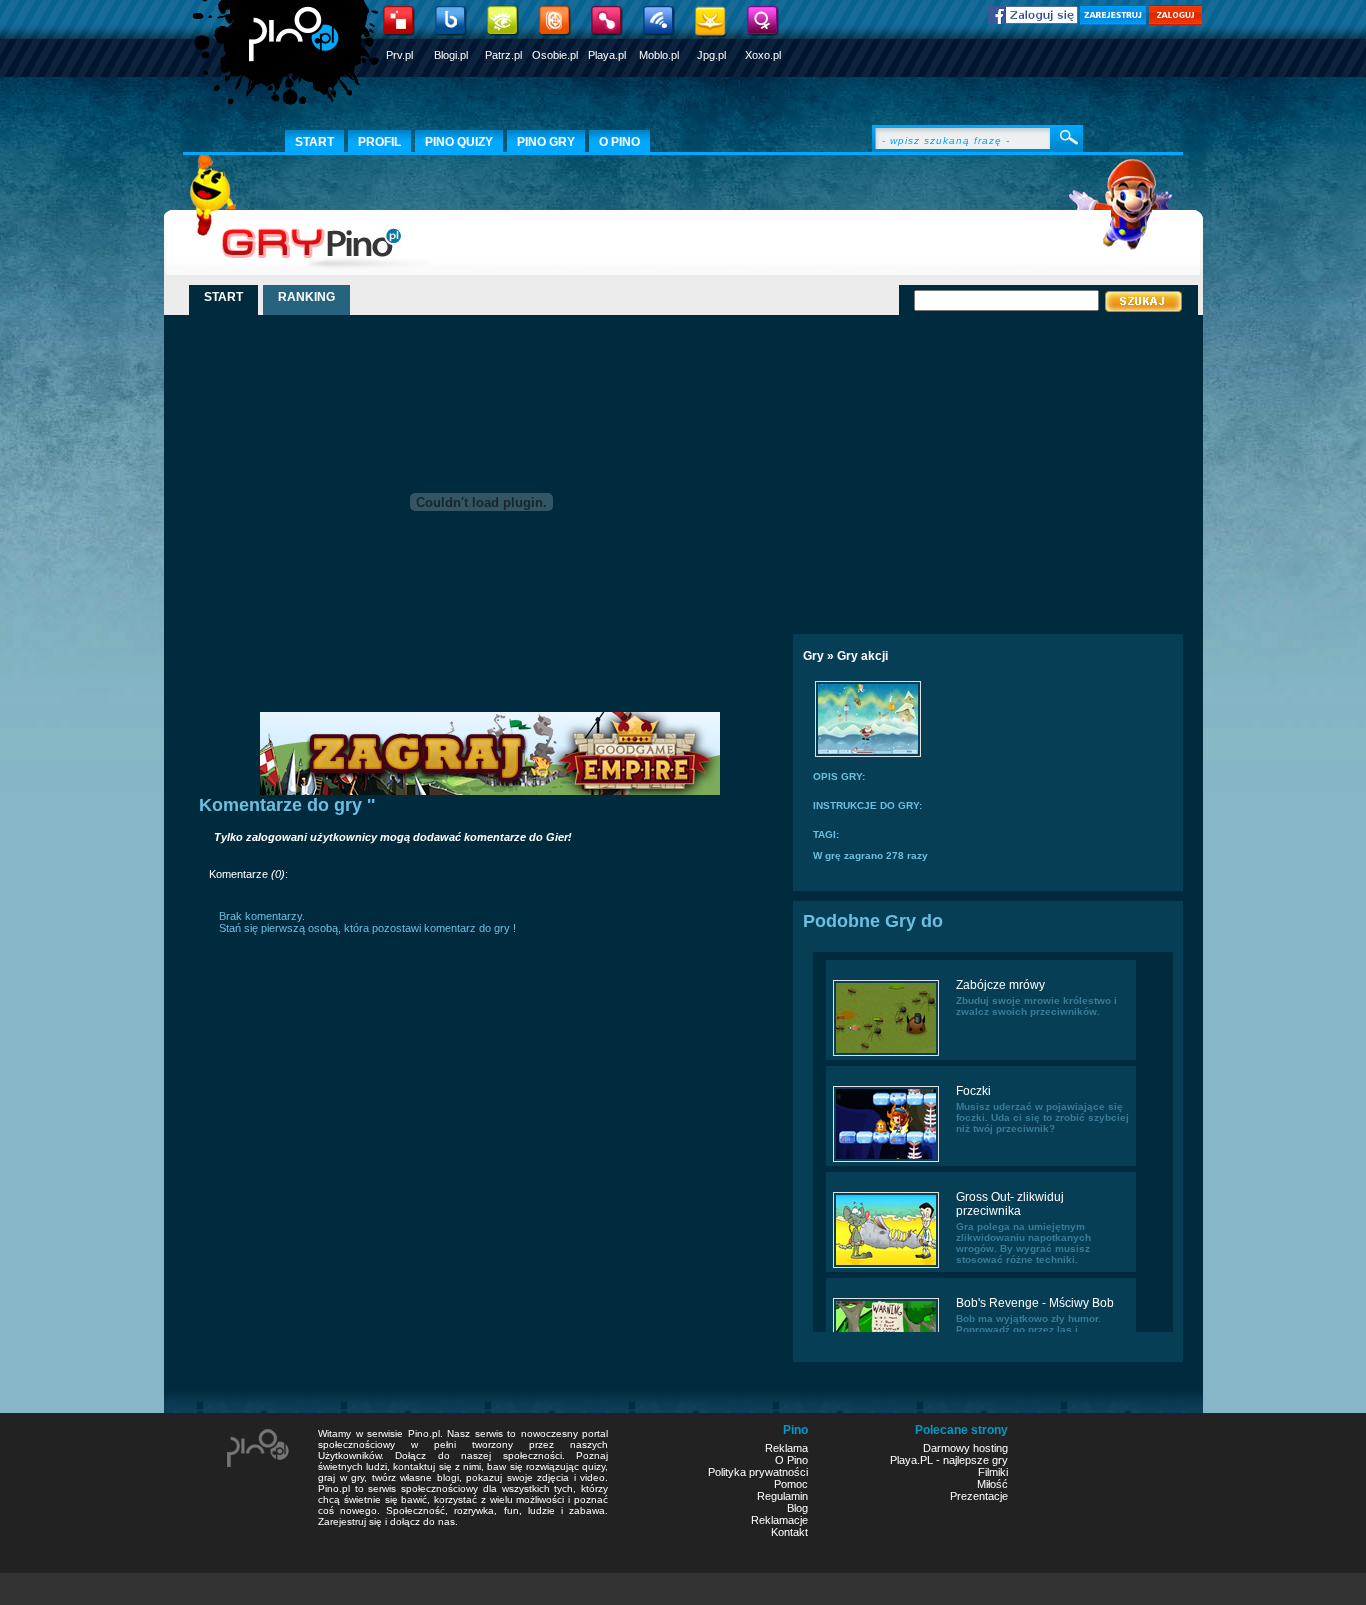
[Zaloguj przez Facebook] (1033, 20)
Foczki (973, 1091)
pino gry (546, 142)
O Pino (791, 1460)
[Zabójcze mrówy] (886, 1054)
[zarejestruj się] (1113, 21)
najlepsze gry (975, 1460)
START (223, 297)
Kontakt (789, 1532)
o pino (619, 142)
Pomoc (791, 1484)
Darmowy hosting (965, 1448)
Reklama (786, 1448)
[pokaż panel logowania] (1175, 21)
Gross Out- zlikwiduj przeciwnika (1010, 1204)
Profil (379, 142)
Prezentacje (979, 1496)
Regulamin (782, 1496)
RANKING (306, 297)
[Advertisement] (966, 467)
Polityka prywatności (758, 1472)
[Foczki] (886, 1160)
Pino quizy (459, 142)
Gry (813, 656)
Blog (797, 1508)
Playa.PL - (916, 1460)
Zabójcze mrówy (1000, 985)
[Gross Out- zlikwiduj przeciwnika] (886, 1266)
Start (314, 142)
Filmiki (993, 1472)
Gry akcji (862, 656)
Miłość (992, 1484)
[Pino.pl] (288, 60)
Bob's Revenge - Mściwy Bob (1035, 1303)
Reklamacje (779, 1520)
